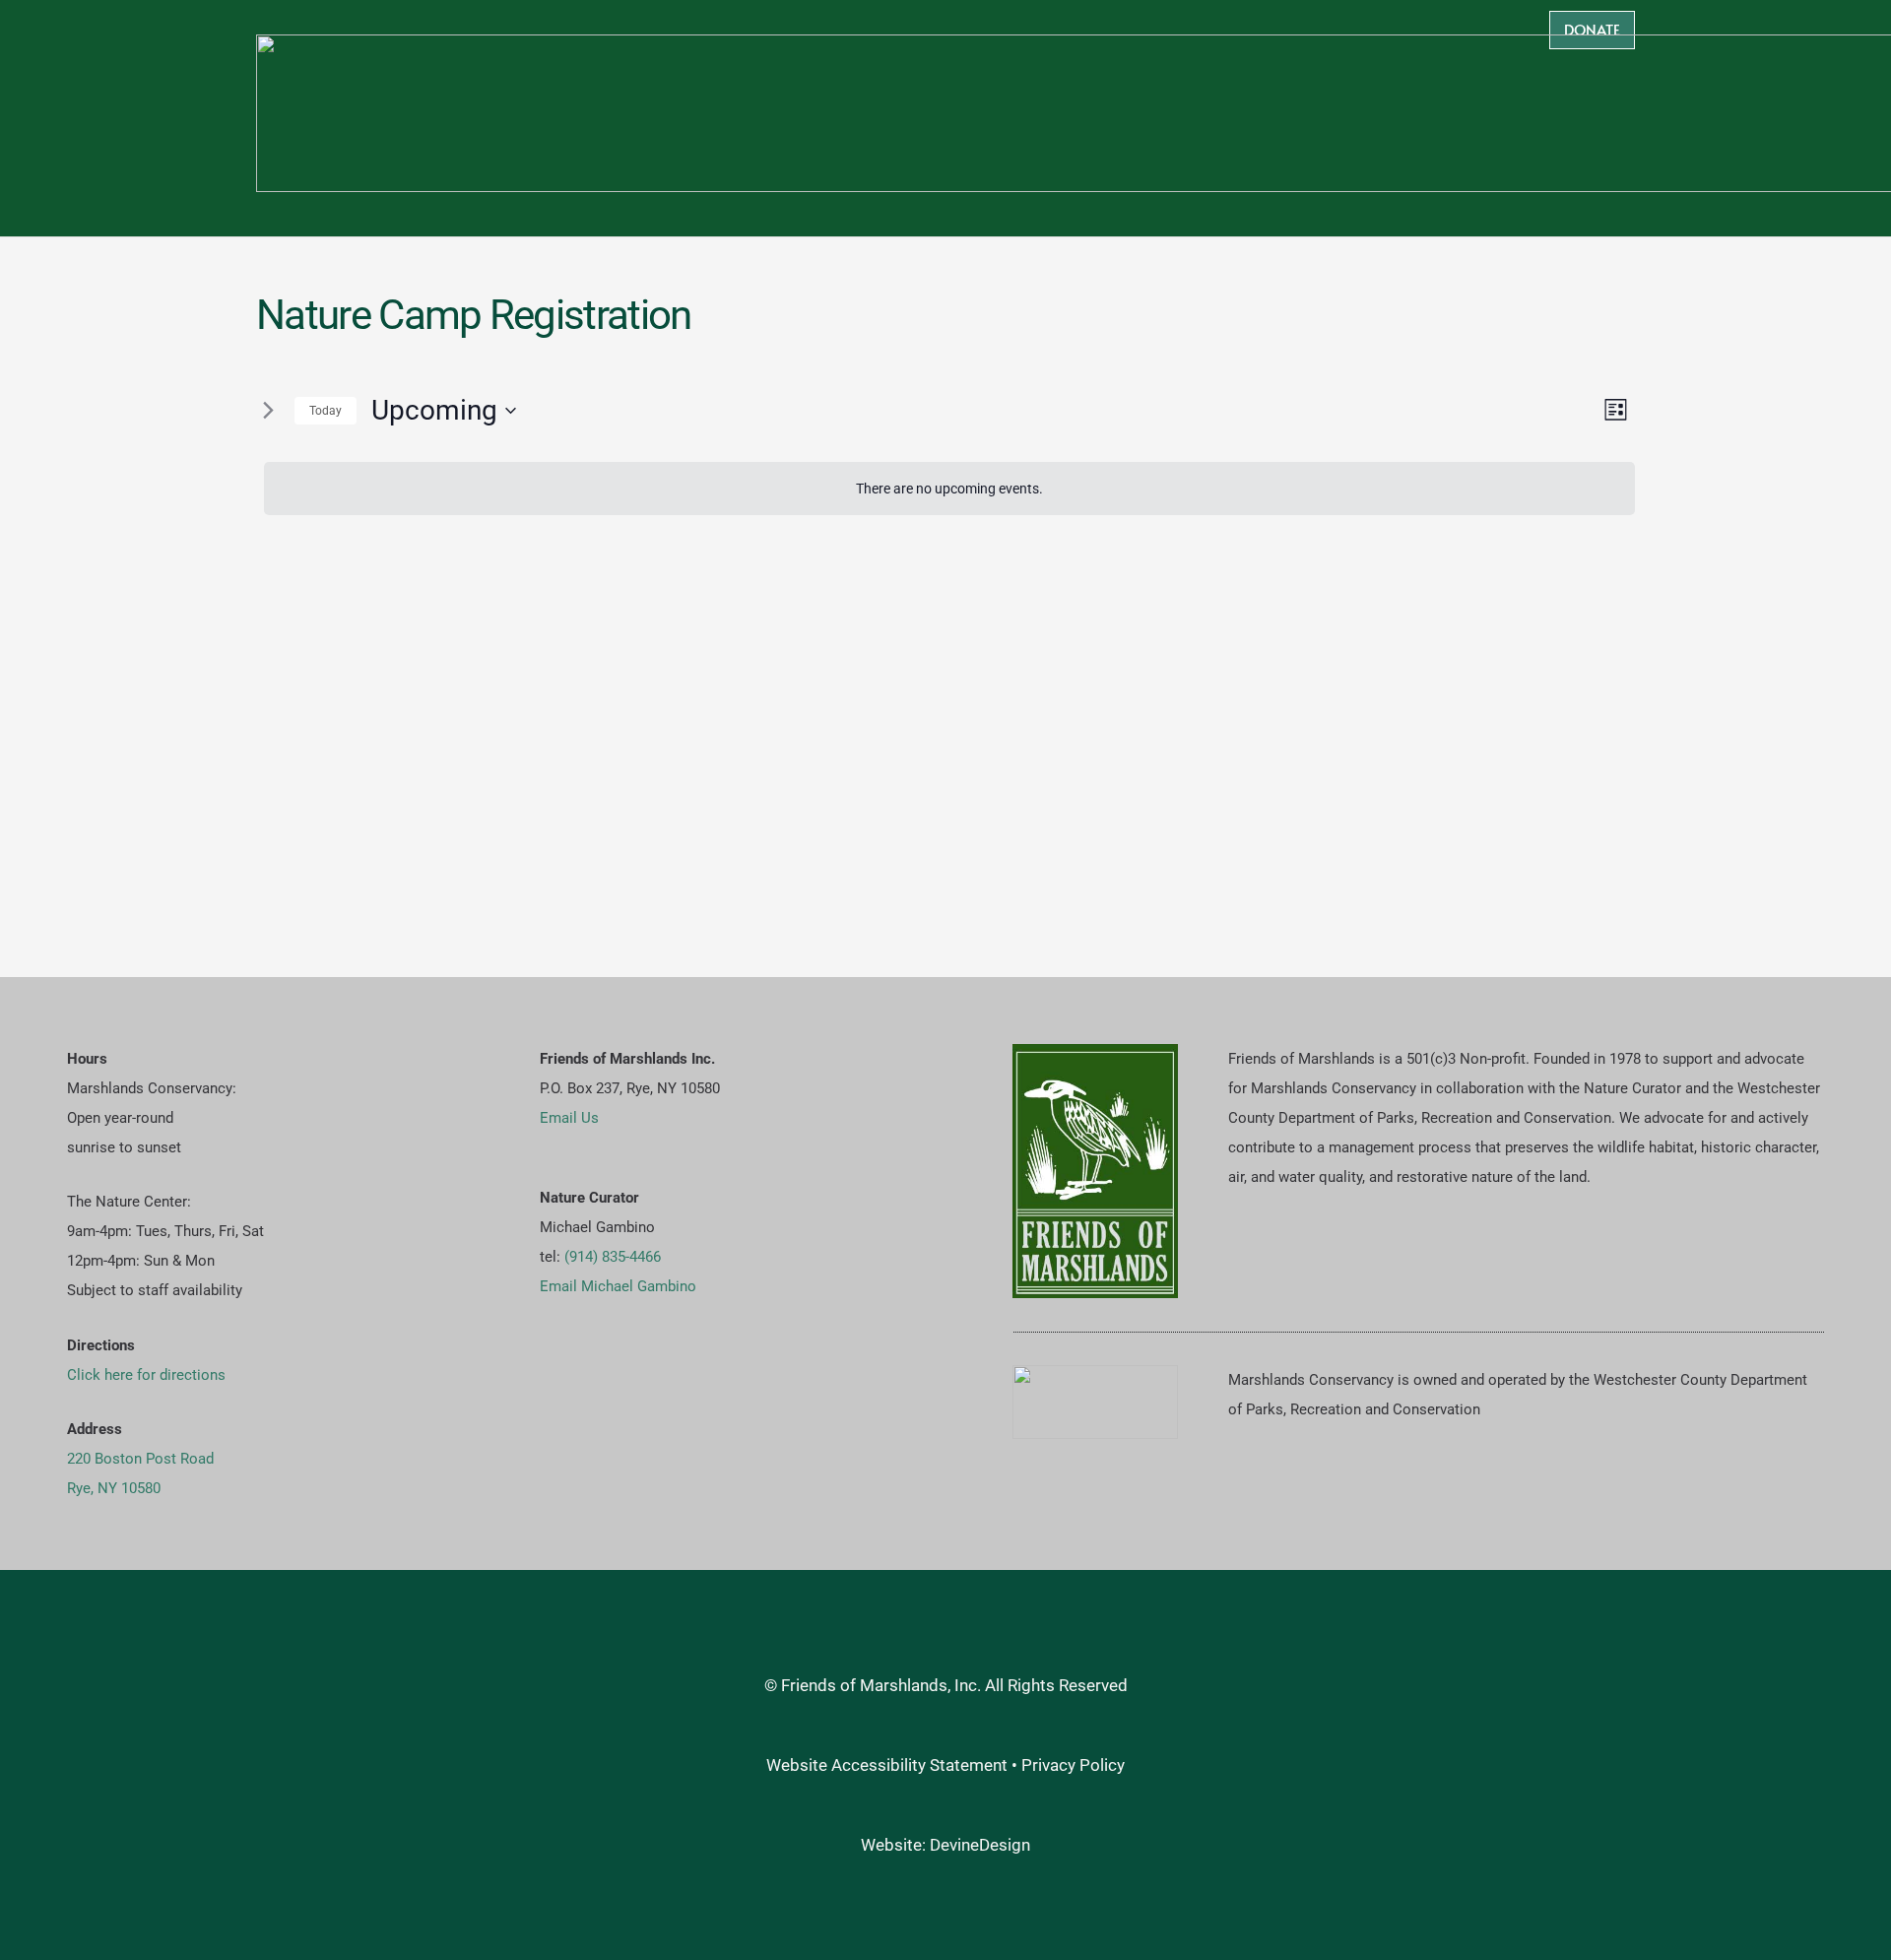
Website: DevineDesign (945, 1845)
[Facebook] (572, 1383)
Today (326, 411)
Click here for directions (146, 1375)
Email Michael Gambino (618, 1286)
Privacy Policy (1073, 1765)
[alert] (949, 489)
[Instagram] (636, 1383)
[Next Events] (268, 411)
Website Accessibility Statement (887, 1765)
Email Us (569, 1118)
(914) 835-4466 (613, 1257)
